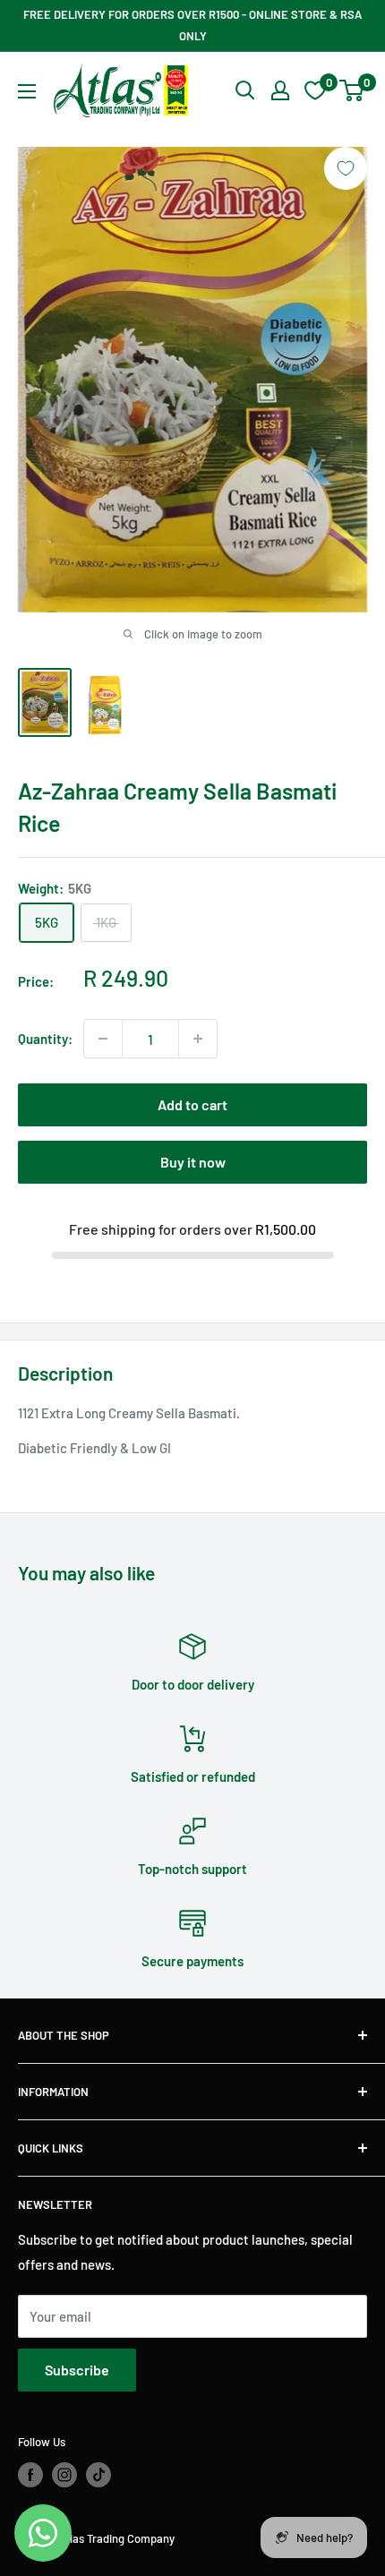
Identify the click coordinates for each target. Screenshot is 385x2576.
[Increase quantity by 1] (198, 1039)
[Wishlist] (315, 90)
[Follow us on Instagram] (64, 2475)
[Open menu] (27, 91)
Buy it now (193, 1162)
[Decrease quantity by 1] (103, 1039)
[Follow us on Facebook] (30, 2475)
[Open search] (245, 90)
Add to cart (192, 1104)
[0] (352, 90)
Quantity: (45, 1039)
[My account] (280, 90)
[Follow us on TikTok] (98, 2475)
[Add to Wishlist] (346, 168)
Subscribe (77, 2370)
